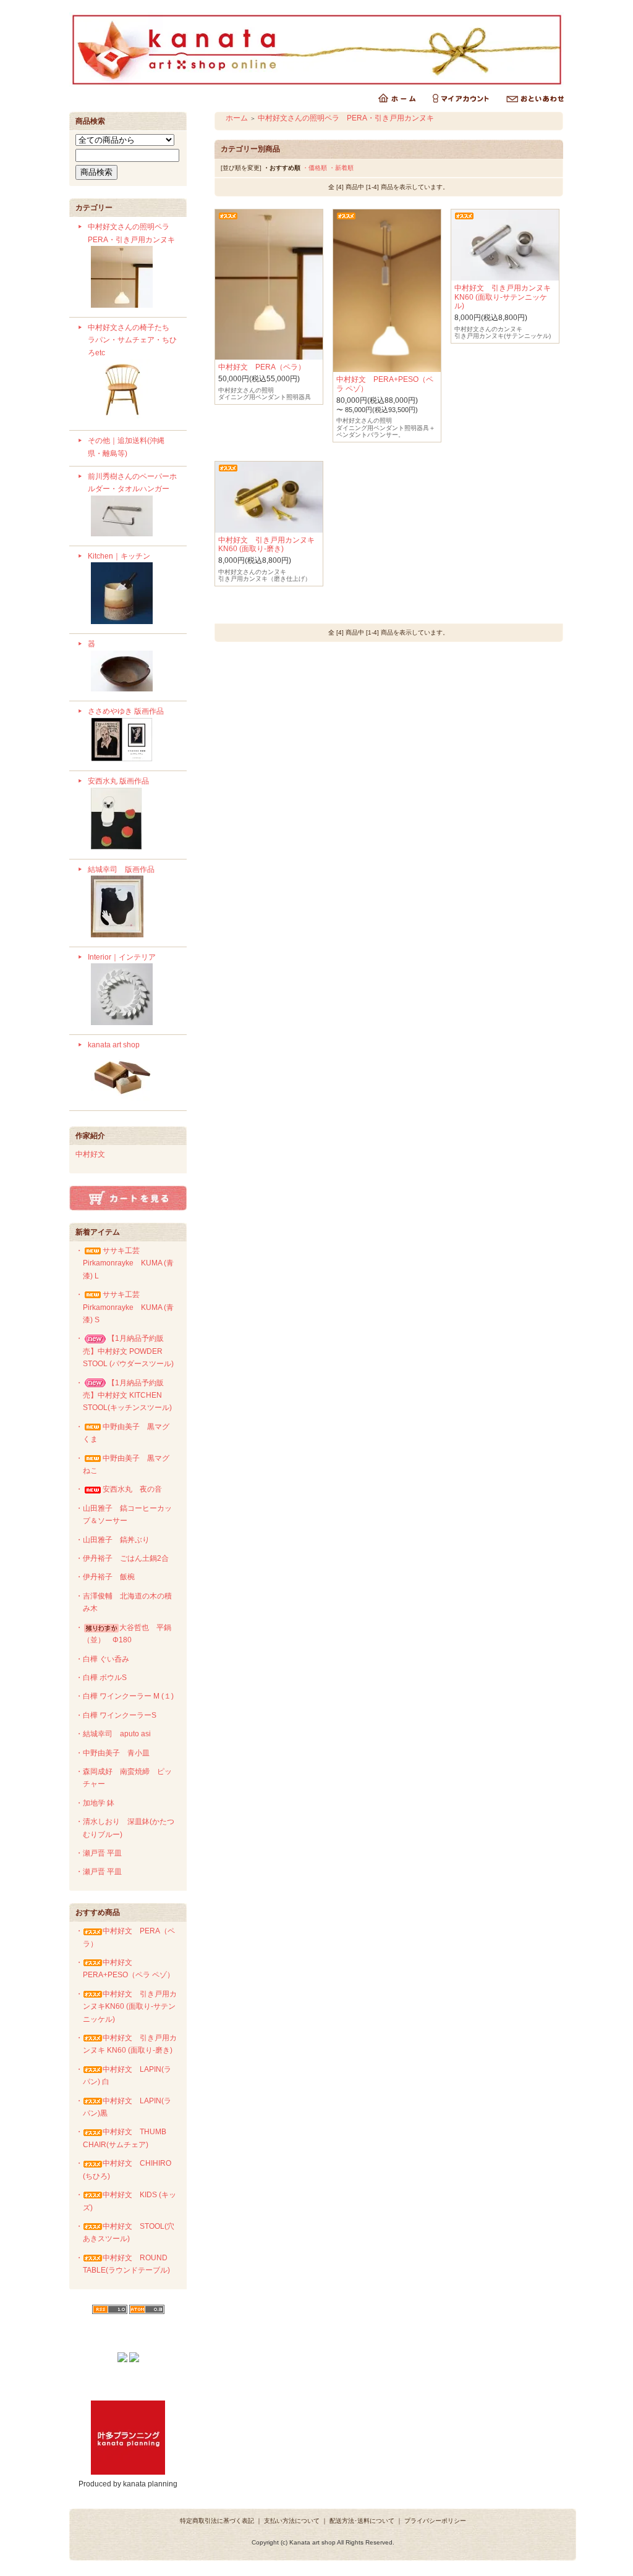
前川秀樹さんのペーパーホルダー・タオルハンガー (132, 483)
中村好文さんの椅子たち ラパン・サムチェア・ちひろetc (136, 340)
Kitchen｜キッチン (119, 556)
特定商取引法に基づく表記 (217, 2521)
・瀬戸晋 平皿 (99, 1853)
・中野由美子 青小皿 (113, 1753)
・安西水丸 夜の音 (119, 1489)
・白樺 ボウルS (101, 1678)
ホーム (237, 118)
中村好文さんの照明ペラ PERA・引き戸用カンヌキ (132, 233)
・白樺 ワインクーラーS (116, 1715)
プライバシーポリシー (435, 2521)
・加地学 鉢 (95, 1803)
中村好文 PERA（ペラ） (262, 367)
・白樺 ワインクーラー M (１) (125, 1696)
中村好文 (90, 1154)
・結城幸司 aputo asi (113, 1734)
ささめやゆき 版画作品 (126, 711)
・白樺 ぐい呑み (102, 1659)
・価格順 (315, 168)
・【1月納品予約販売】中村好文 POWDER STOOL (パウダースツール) (125, 1351)
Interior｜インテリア (122, 957)
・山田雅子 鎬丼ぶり (113, 1540)
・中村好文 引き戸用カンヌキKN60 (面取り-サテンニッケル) (126, 2007)
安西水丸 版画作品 (118, 781)
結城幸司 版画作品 (121, 869)
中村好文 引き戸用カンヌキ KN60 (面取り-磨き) (266, 544)
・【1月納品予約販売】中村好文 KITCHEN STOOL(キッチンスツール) (124, 1396)
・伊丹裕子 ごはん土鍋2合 (122, 1558)
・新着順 (341, 168)
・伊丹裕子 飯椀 (105, 1577)
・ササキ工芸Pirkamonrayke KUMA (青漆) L (125, 1263)
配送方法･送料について (362, 2521)
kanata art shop (114, 1045)
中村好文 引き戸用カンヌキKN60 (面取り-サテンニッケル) (503, 297)
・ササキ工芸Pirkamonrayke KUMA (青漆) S (125, 1307)
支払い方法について (292, 2521)
